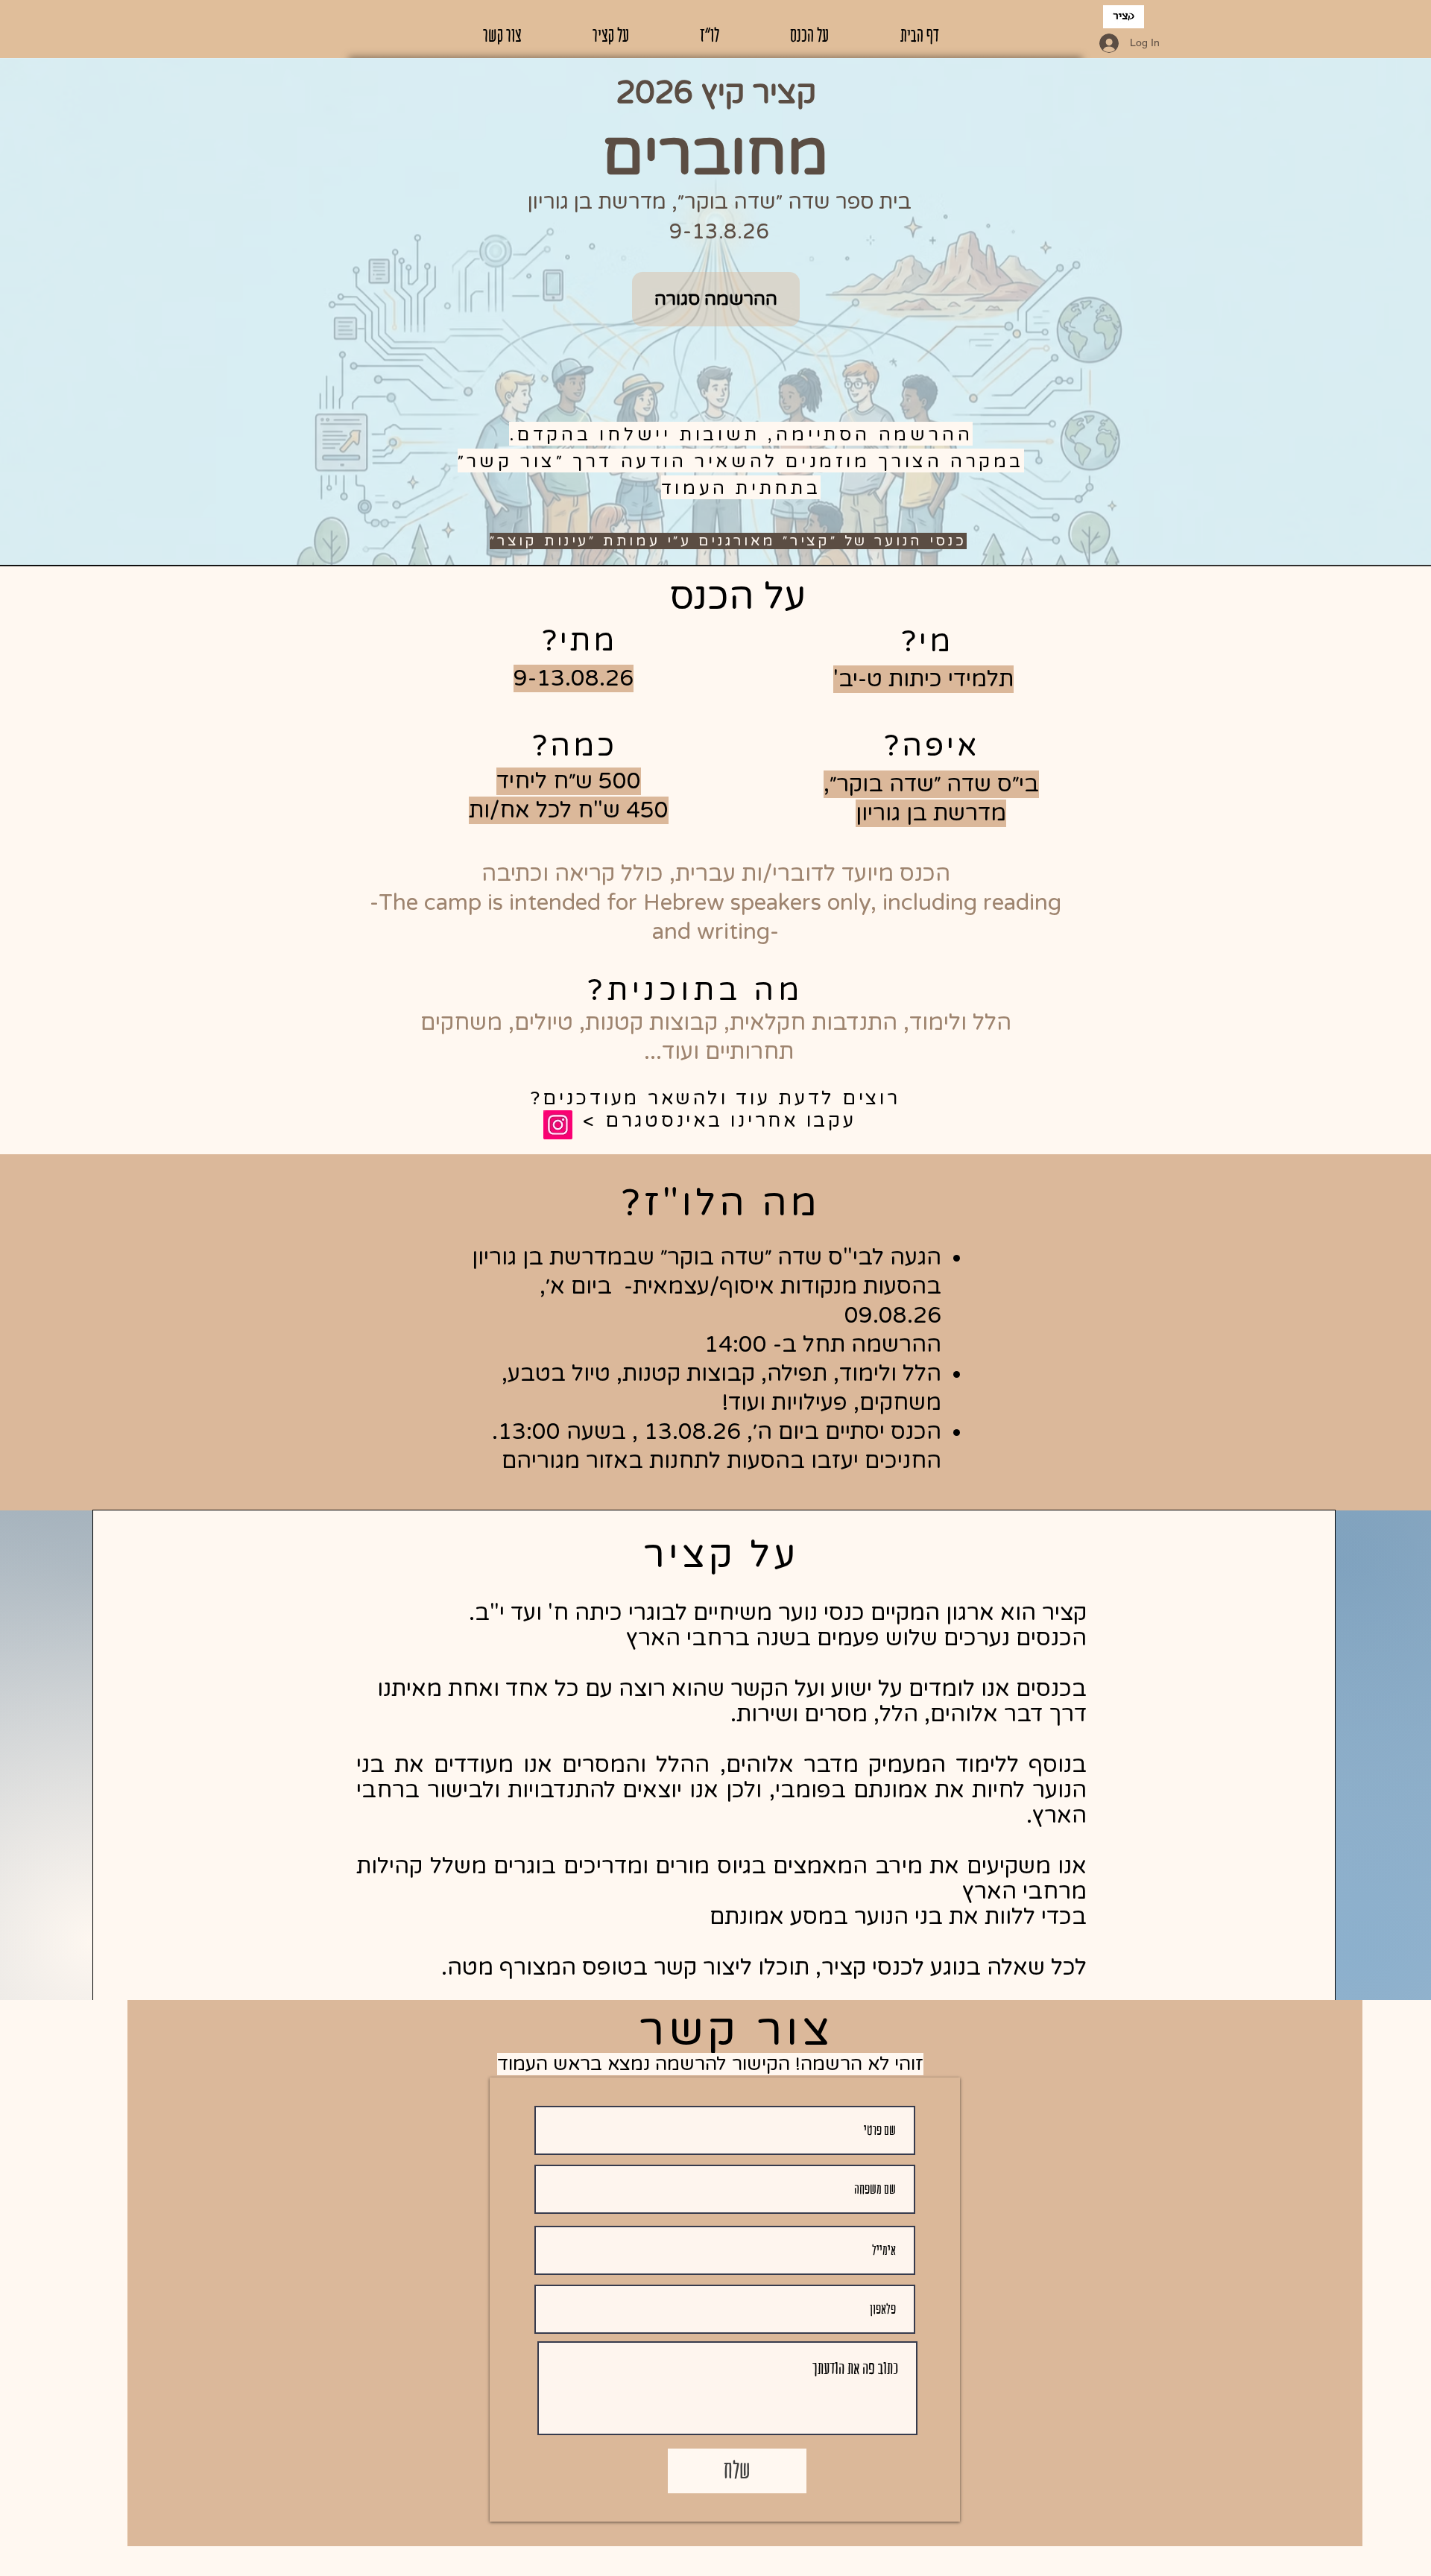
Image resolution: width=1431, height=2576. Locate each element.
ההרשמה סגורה (716, 299)
